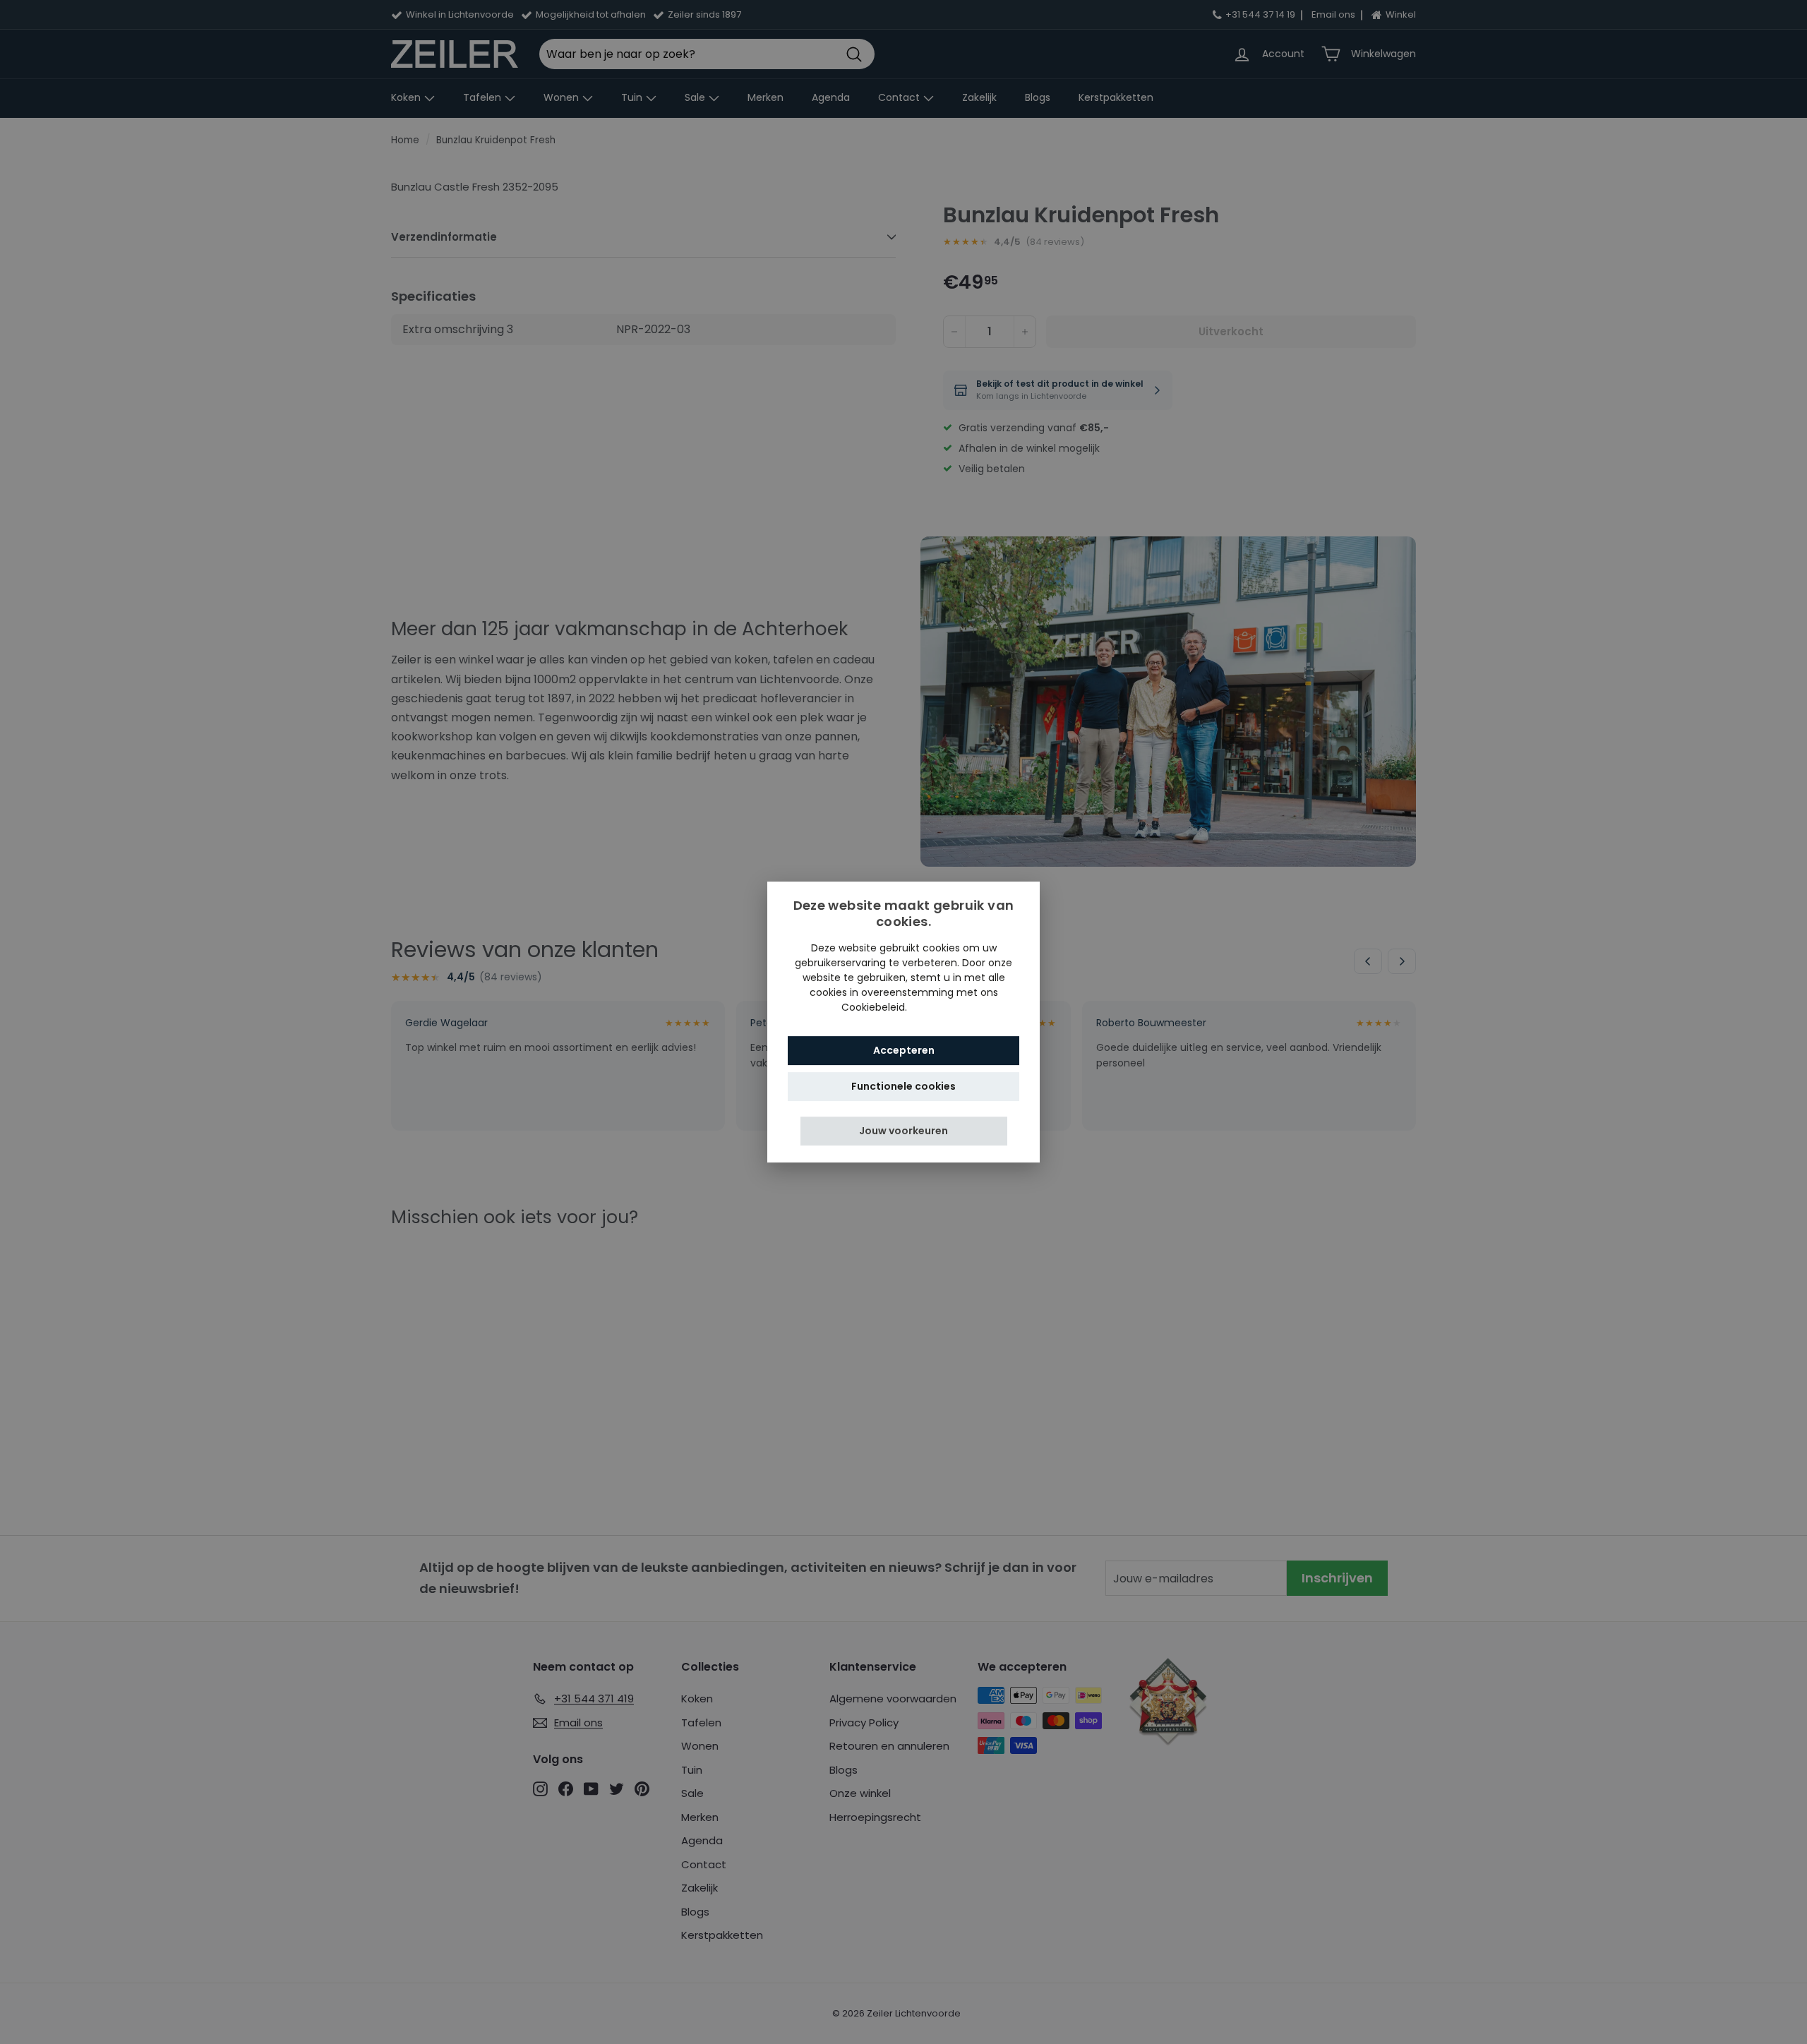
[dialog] (903, 1022)
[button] (904, 1131)
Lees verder (938, 1007)
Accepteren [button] (904, 1050)
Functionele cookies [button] (903, 1086)
